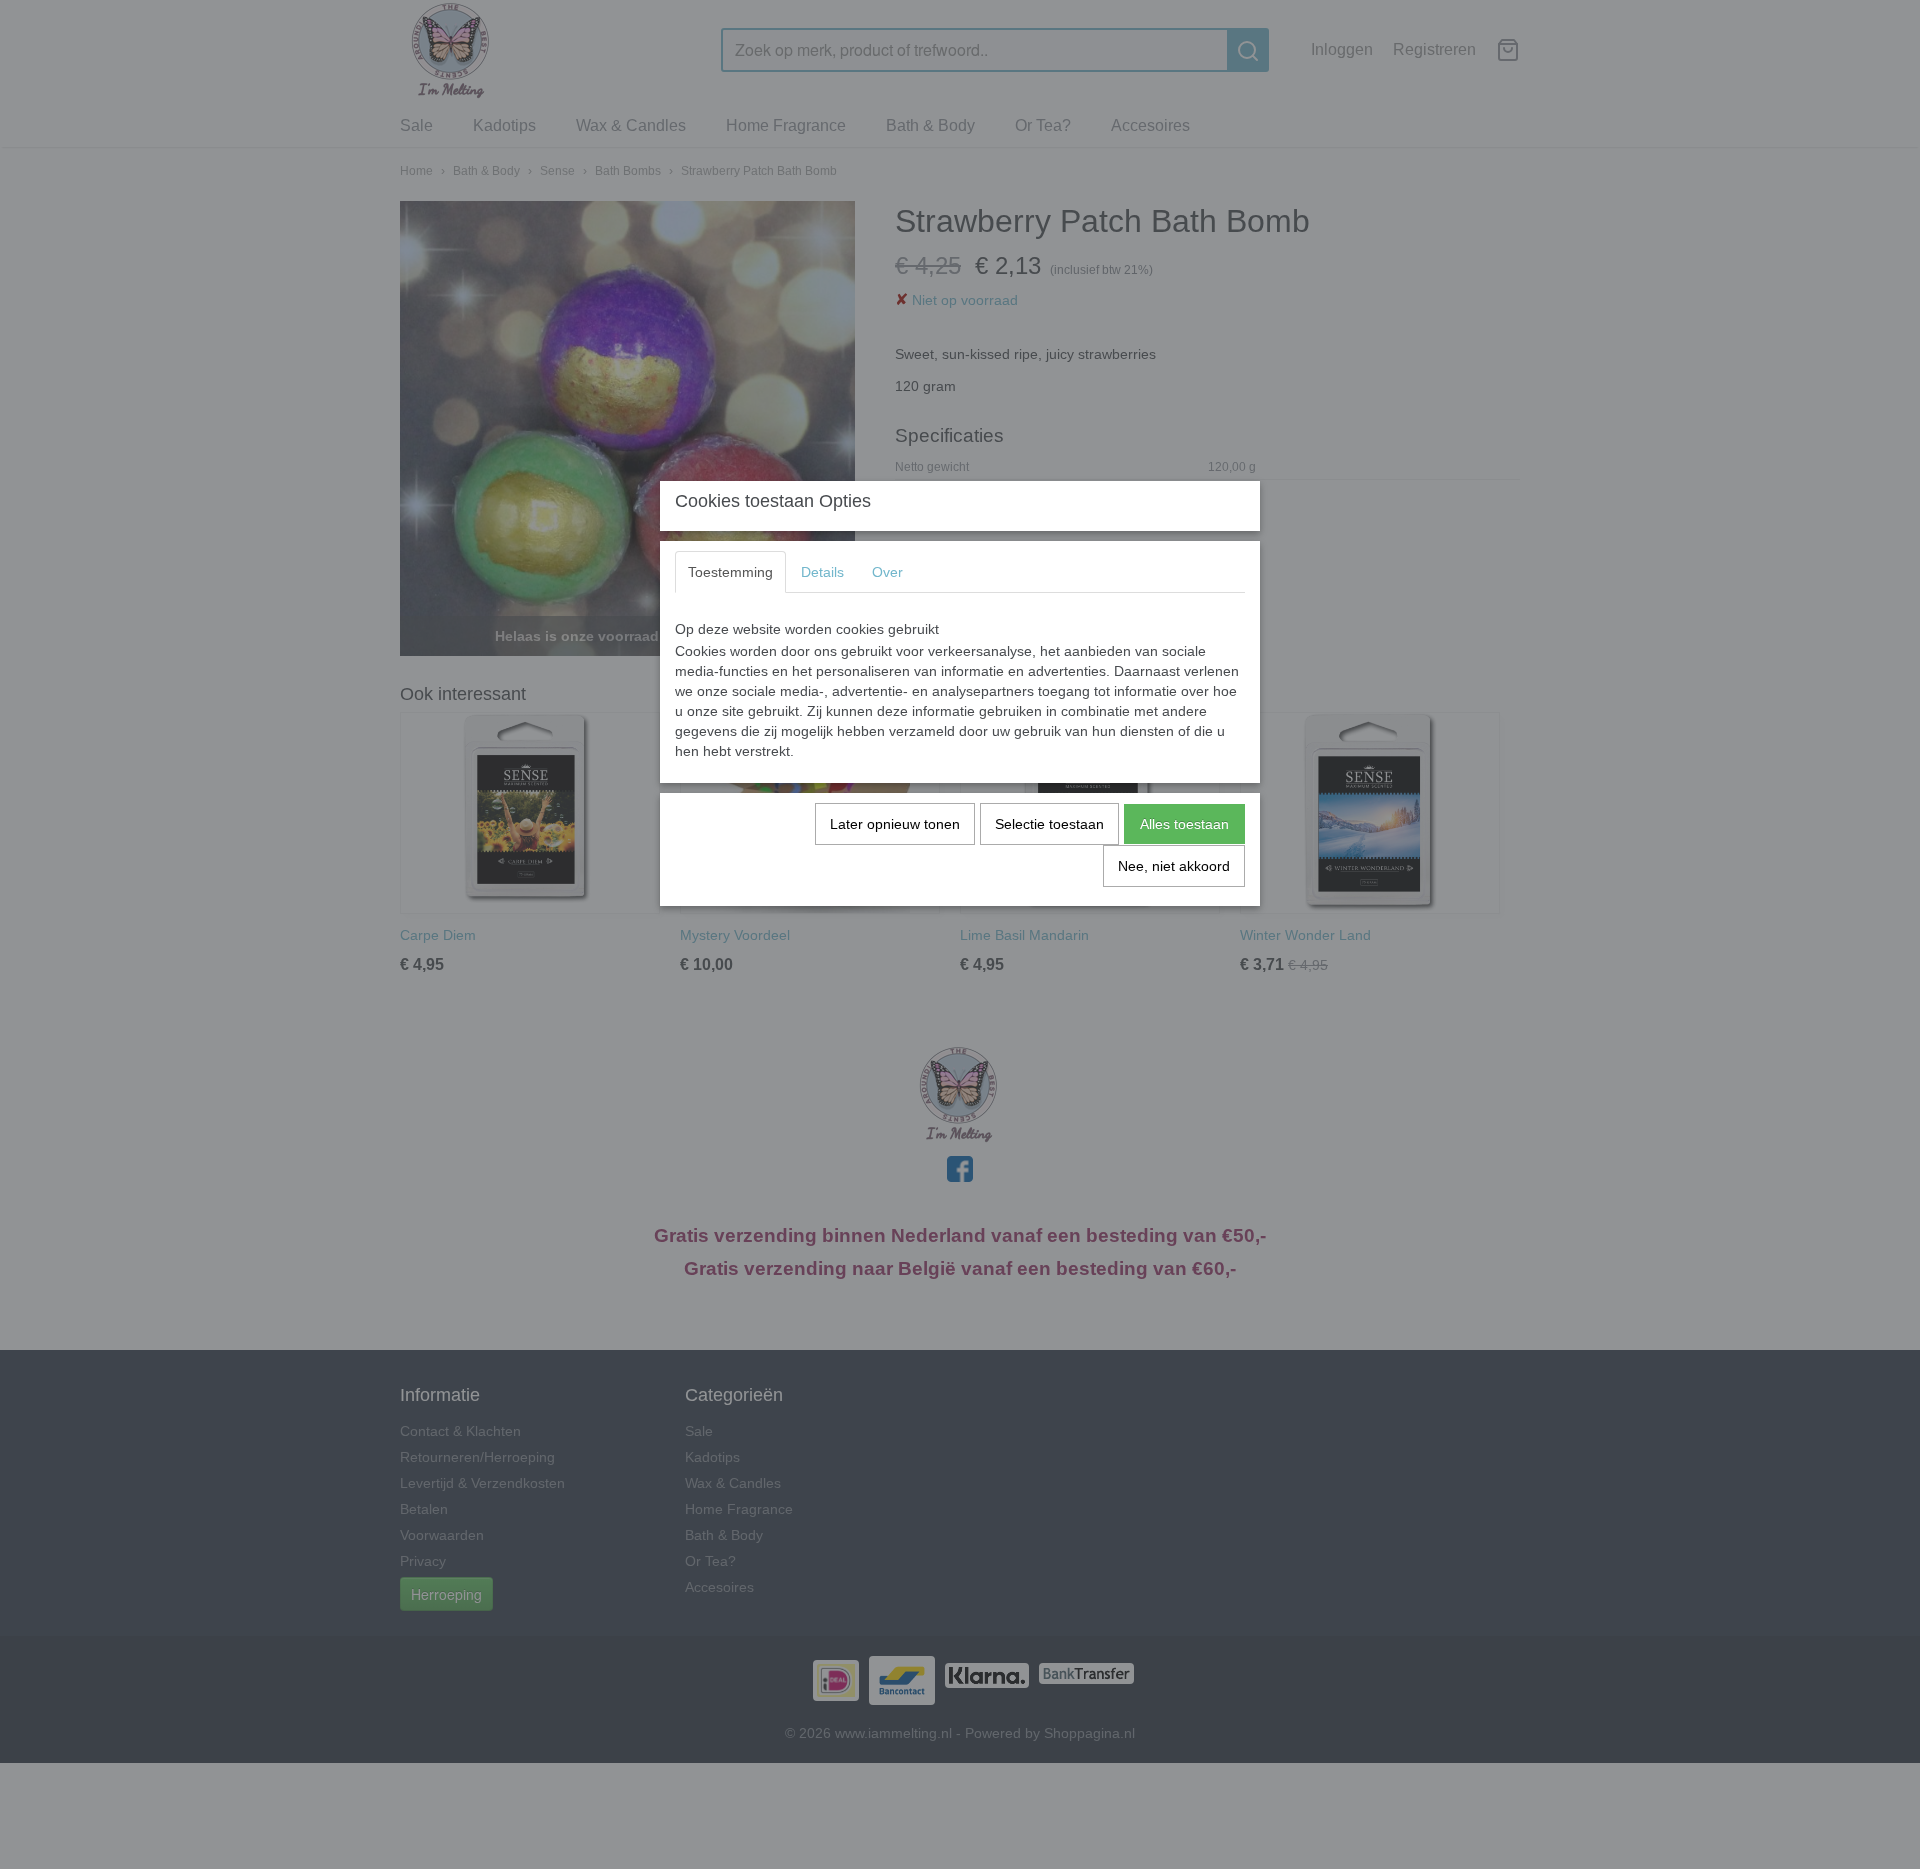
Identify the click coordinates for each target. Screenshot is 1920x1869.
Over (887, 572)
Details (822, 572)
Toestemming (730, 572)
